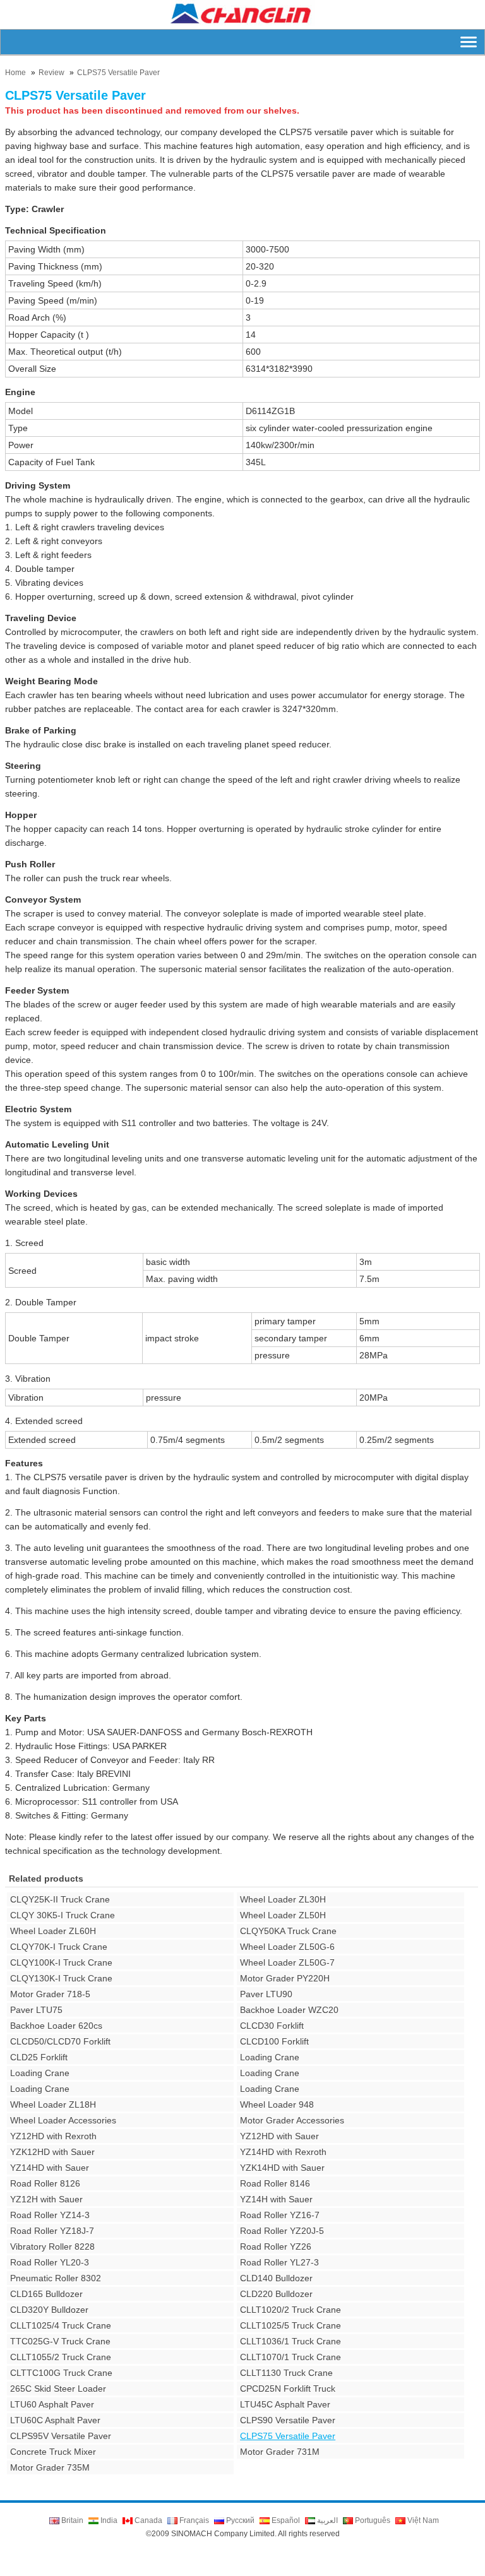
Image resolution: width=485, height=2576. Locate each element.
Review (51, 73)
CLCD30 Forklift (272, 2026)
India (108, 2520)
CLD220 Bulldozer (276, 2294)
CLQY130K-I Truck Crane (61, 1978)
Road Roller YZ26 (276, 2247)
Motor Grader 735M (50, 2467)
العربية (326, 2520)
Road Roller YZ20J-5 (282, 2231)
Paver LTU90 (266, 1994)
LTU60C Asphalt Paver (55, 2420)
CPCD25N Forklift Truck (288, 2389)
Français (193, 2520)
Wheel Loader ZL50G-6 (287, 1947)
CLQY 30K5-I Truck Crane (63, 1915)
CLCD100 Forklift (274, 2041)
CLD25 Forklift (39, 2057)
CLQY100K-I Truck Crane (61, 1962)
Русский (239, 2520)
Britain (71, 2520)
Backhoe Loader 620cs (56, 2026)
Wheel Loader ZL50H (283, 1915)
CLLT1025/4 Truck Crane (61, 2325)
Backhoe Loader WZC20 (289, 2010)
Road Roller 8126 (45, 2183)
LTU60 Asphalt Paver (52, 2404)
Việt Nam (422, 2520)
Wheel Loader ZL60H (53, 1931)
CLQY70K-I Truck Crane (59, 1947)
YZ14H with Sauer (276, 2199)
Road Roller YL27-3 (279, 2262)
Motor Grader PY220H (285, 1978)
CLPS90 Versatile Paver (288, 2420)
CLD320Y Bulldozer (49, 2310)
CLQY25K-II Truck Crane (60, 1899)
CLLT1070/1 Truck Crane (290, 2357)
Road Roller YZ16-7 (280, 2215)
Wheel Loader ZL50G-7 (287, 1962)
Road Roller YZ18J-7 (52, 2231)
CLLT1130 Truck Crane (286, 2373)
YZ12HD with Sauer (279, 2136)
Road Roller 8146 (275, 2183)
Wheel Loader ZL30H (283, 1899)
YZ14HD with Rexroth (283, 2152)
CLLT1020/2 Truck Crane (290, 2310)
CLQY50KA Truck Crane (288, 1931)
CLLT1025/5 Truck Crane (290, 2325)
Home (15, 73)
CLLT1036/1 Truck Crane (290, 2341)
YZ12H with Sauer (46, 2199)
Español (285, 2520)
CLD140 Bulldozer (276, 2278)
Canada (147, 2520)
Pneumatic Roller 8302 (56, 2278)
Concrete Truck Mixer (53, 2452)
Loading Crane (270, 2057)
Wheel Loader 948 (277, 2104)
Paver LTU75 (36, 2010)
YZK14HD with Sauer (282, 2168)
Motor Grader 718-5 (50, 1994)
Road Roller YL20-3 (50, 2262)
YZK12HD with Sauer (52, 2152)
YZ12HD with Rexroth (53, 2136)
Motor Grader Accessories (292, 2120)
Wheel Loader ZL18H (53, 2104)
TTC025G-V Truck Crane (60, 2341)
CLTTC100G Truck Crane (61, 2373)
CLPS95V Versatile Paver (61, 2436)
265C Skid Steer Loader (58, 2389)
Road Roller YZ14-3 (50, 2215)
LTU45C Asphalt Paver (285, 2404)
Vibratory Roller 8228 (52, 2247)
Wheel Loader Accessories (63, 2120)
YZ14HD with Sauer (50, 2168)
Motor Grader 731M (280, 2452)
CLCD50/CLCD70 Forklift (60, 2041)
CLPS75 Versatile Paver (118, 73)
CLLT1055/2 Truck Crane (61, 2357)
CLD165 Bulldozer (46, 2294)
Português (372, 2520)
